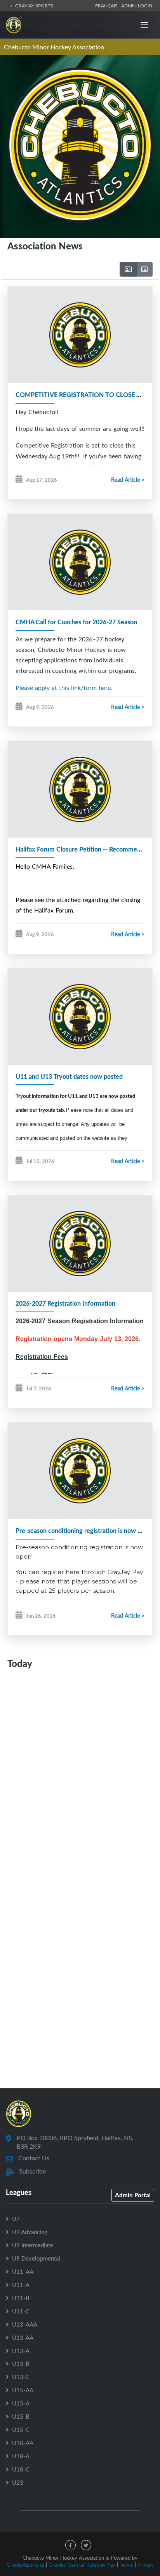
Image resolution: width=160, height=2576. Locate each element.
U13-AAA (25, 2324)
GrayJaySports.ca (25, 2565)
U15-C (21, 2430)
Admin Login (137, 5)
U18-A (21, 2456)
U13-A (21, 2351)
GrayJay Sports (34, 5)
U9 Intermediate (33, 2245)
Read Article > (128, 480)
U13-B (21, 2364)
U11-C (21, 2311)
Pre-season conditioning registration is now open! (84, 1530)
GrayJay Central (66, 2565)
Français (108, 5)
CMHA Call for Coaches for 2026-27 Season (76, 622)
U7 (16, 2219)
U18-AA (23, 2443)
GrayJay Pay (102, 2565)
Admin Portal (133, 2195)
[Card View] (128, 269)
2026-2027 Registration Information (65, 1303)
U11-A (21, 2285)
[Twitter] (86, 2545)
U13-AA (23, 2337)
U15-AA (23, 2390)
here (73, 1572)
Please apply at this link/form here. (64, 688)
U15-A (21, 2403)
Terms (126, 2565)
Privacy (146, 2565)
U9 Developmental (36, 2258)
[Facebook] (70, 2545)
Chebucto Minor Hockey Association (54, 47)
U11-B (21, 2298)
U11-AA (23, 2271)
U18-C (21, 2469)
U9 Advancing (30, 2232)
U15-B (21, 2416)
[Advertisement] (80, 1780)
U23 (18, 2482)
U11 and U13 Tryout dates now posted (69, 1076)
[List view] (144, 269)
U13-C (21, 2377)
